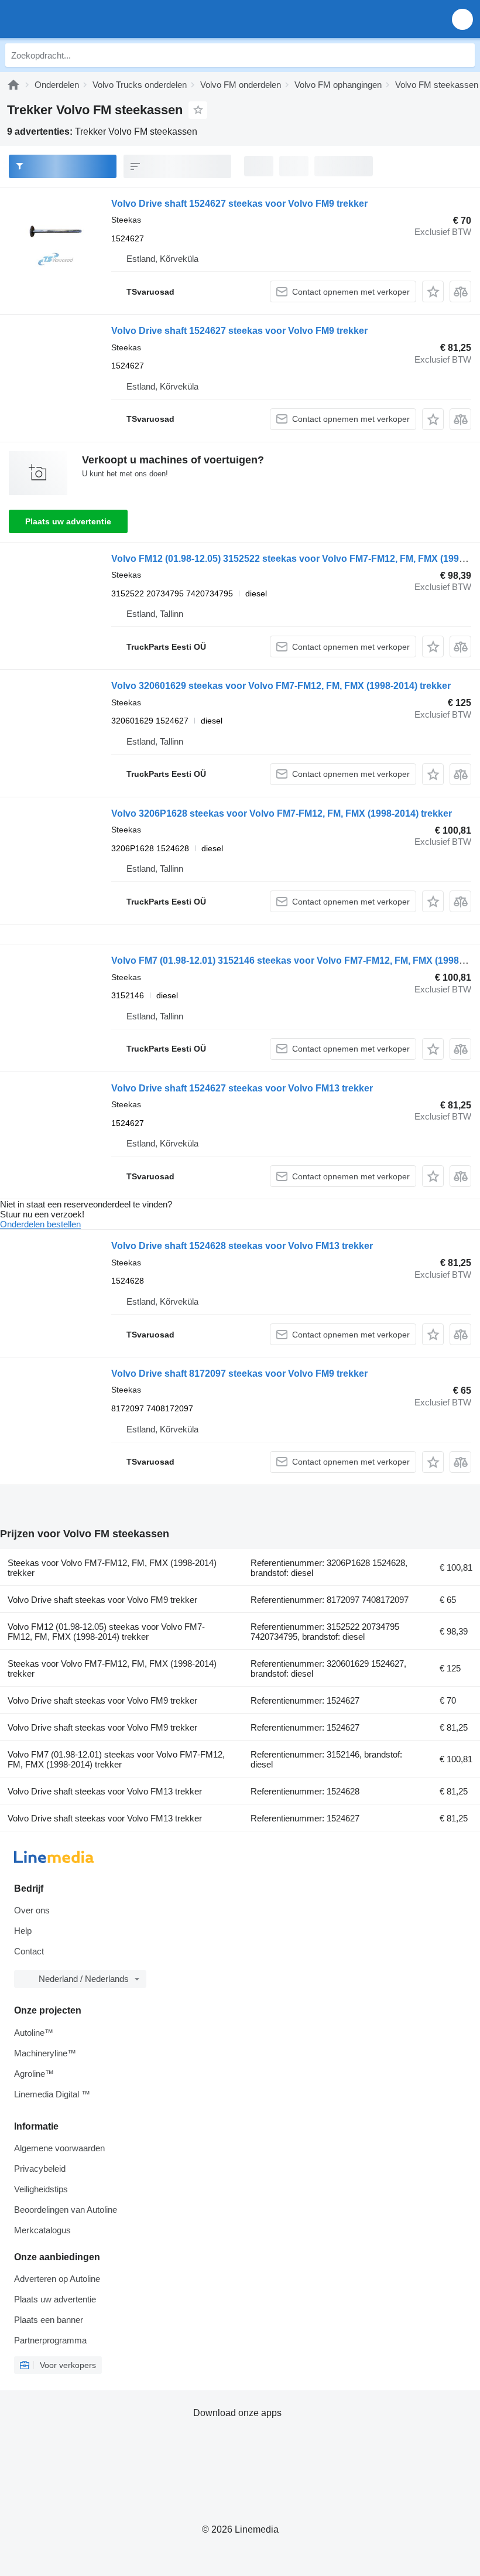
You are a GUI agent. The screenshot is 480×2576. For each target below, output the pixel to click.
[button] (462, 19)
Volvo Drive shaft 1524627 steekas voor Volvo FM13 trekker (242, 1088)
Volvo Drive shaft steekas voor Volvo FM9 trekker (102, 1600)
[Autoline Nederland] (76, 19)
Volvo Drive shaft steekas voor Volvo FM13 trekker (105, 1791)
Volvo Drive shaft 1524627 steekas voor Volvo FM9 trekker (239, 204)
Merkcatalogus (42, 2230)
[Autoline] (13, 85)
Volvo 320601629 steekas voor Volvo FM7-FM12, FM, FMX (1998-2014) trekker (281, 686)
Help (23, 1931)
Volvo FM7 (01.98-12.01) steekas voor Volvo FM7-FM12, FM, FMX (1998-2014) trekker (116, 1759)
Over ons (32, 1910)
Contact (29, 1951)
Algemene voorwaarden (59, 2148)
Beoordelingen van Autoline (66, 2210)
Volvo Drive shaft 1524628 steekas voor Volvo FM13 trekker (242, 1246)
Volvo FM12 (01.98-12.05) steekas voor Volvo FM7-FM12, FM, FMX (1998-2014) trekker (106, 1632)
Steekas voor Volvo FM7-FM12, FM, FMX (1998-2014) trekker (112, 1568)
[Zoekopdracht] (463, 55)
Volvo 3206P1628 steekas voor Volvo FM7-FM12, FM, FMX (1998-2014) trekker (282, 813)
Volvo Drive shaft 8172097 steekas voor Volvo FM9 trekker (239, 1374)
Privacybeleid (40, 2169)
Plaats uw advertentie (68, 521)
